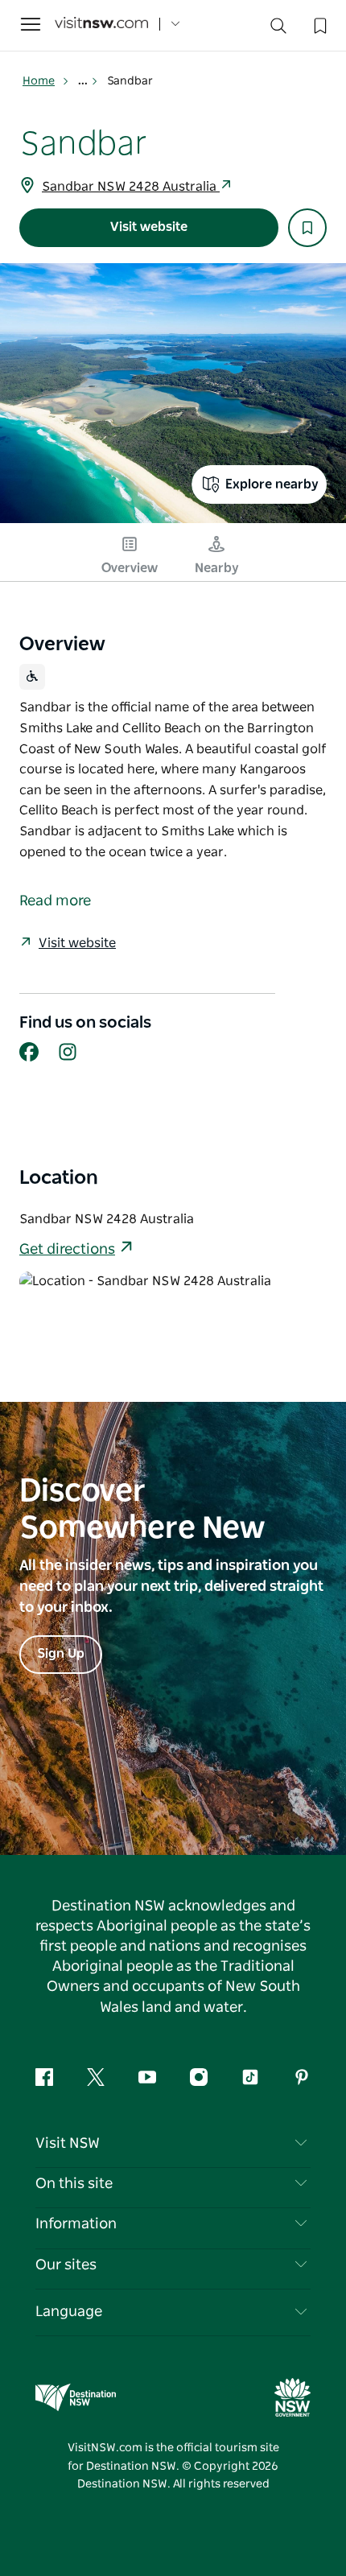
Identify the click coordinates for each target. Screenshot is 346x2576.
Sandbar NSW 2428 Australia (131, 187)
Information (76, 2224)
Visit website (149, 227)
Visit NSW (68, 2144)
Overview (130, 568)
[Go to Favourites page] (319, 24)
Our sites (66, 2265)
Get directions (67, 1250)
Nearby (217, 568)
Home (39, 81)
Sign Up (61, 1654)
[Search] (278, 29)
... (84, 81)
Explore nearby (272, 484)
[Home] (101, 25)
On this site (74, 2184)
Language (69, 2312)
